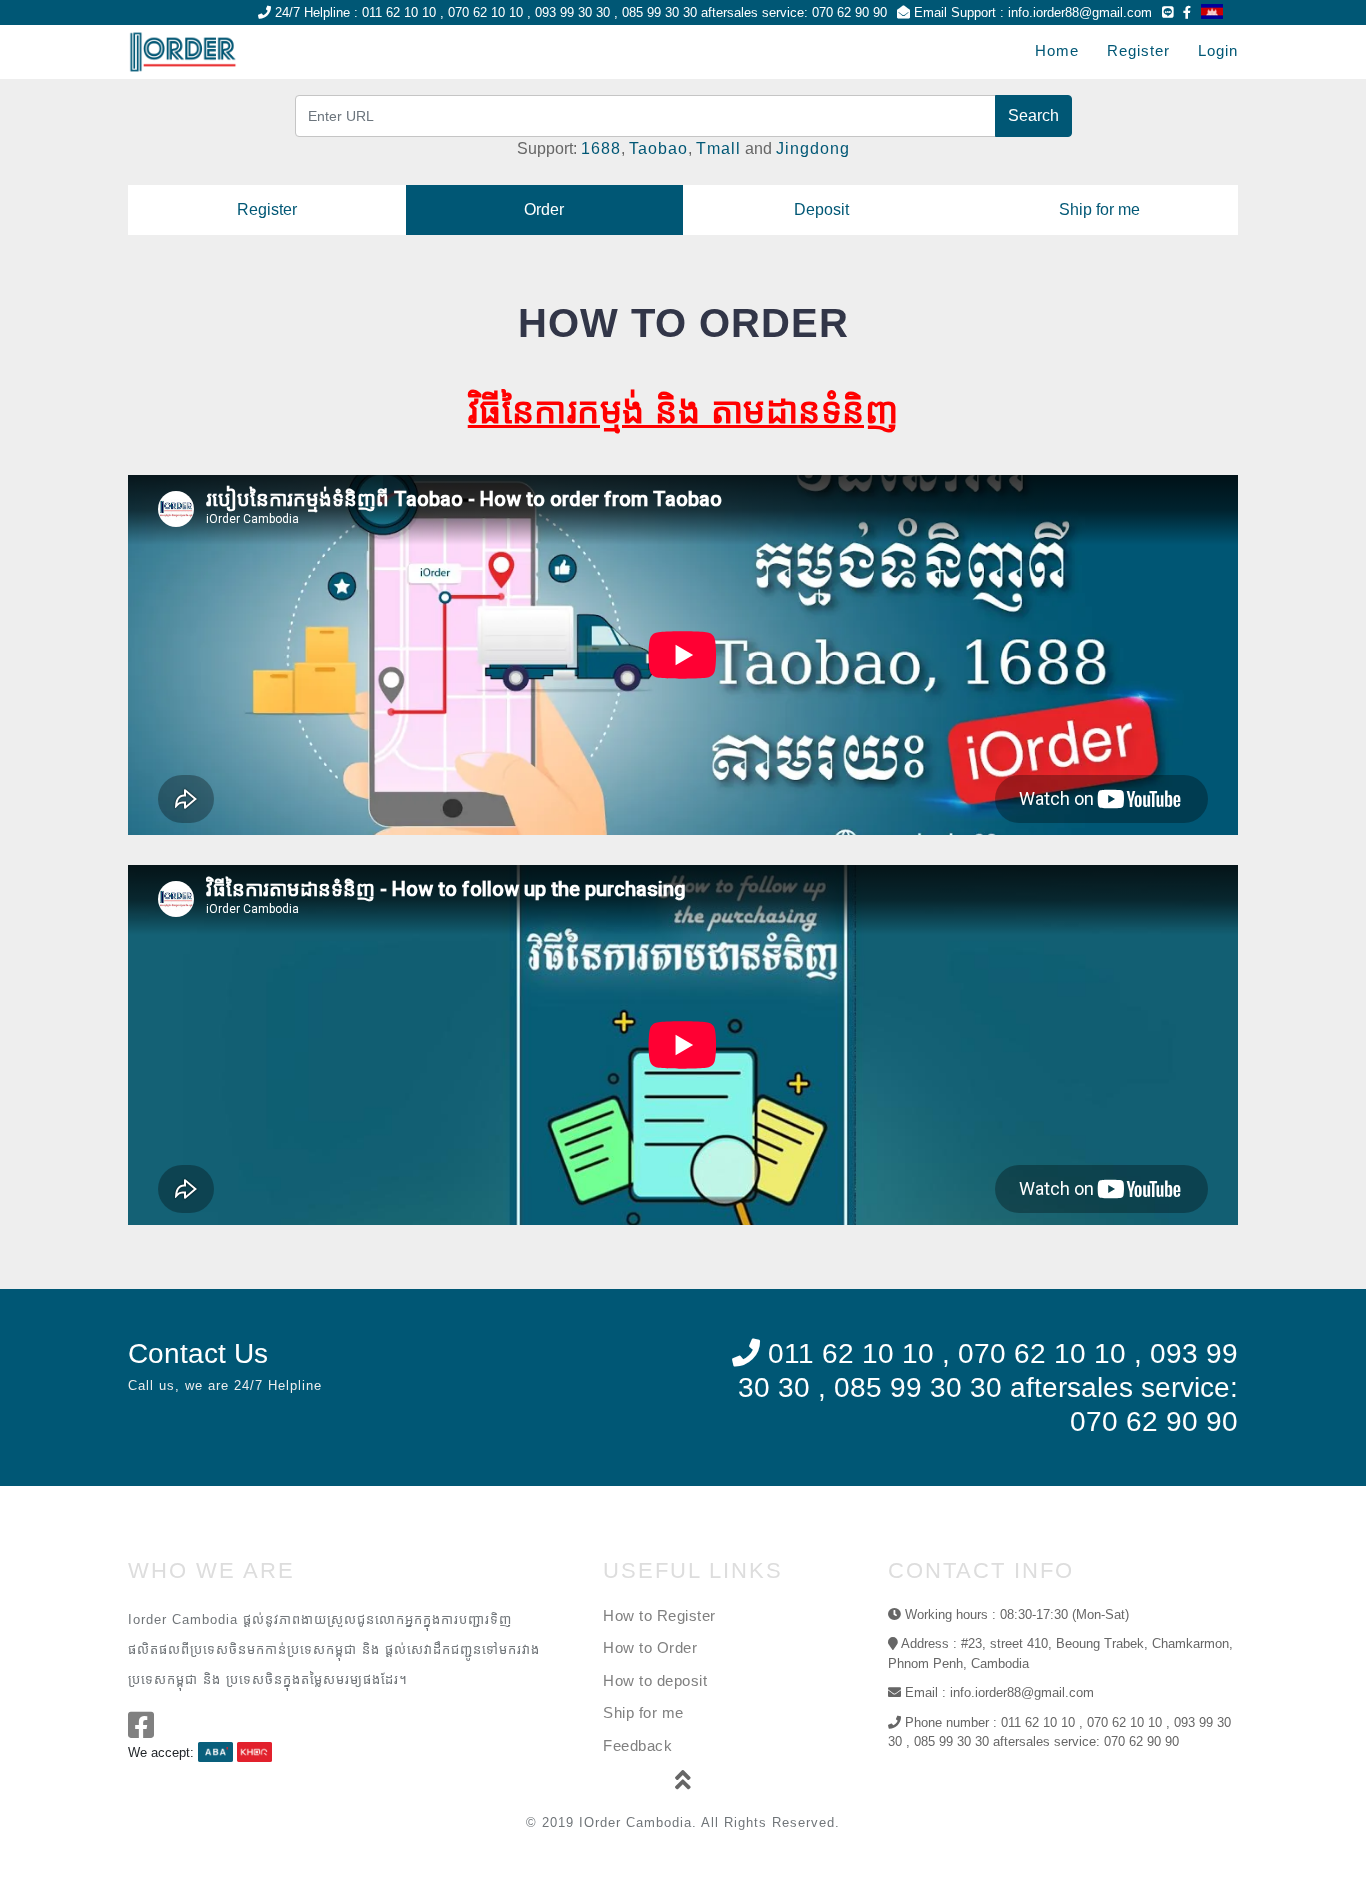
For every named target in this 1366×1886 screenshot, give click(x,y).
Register (1138, 50)
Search (1033, 115)
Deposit (821, 209)
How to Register (659, 1615)
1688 (601, 148)
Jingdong (813, 148)
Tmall (718, 148)
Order (544, 209)
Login (1218, 50)
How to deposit (655, 1680)
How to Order (650, 1647)
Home (1057, 50)
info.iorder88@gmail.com (1080, 12)
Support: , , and (683, 148)
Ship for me (1099, 209)
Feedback (637, 1745)
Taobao (658, 148)
